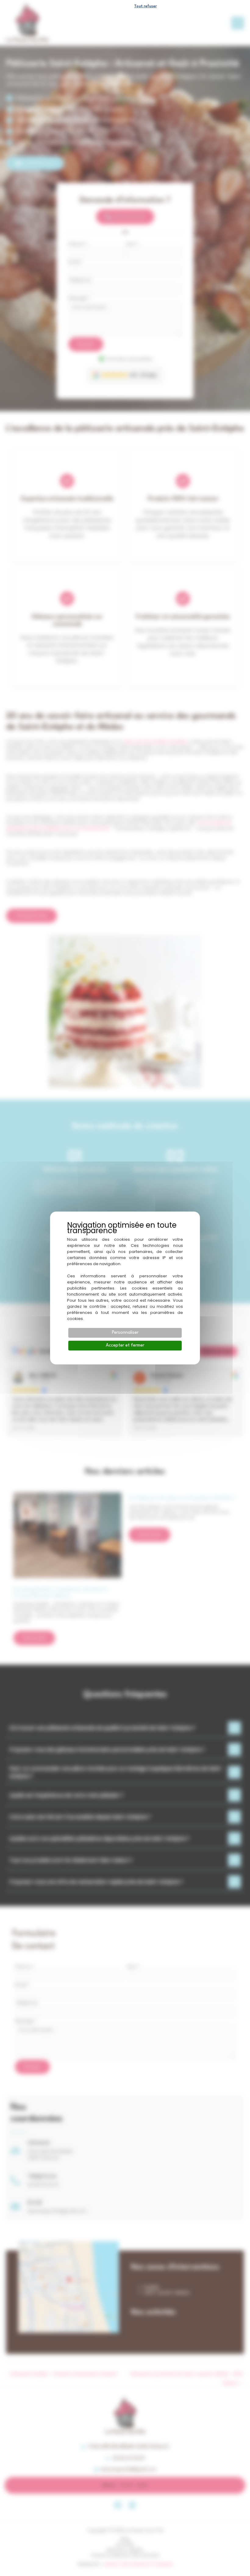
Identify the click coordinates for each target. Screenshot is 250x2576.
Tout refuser (145, 6)
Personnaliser (125, 1333)
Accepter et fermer (125, 1345)
